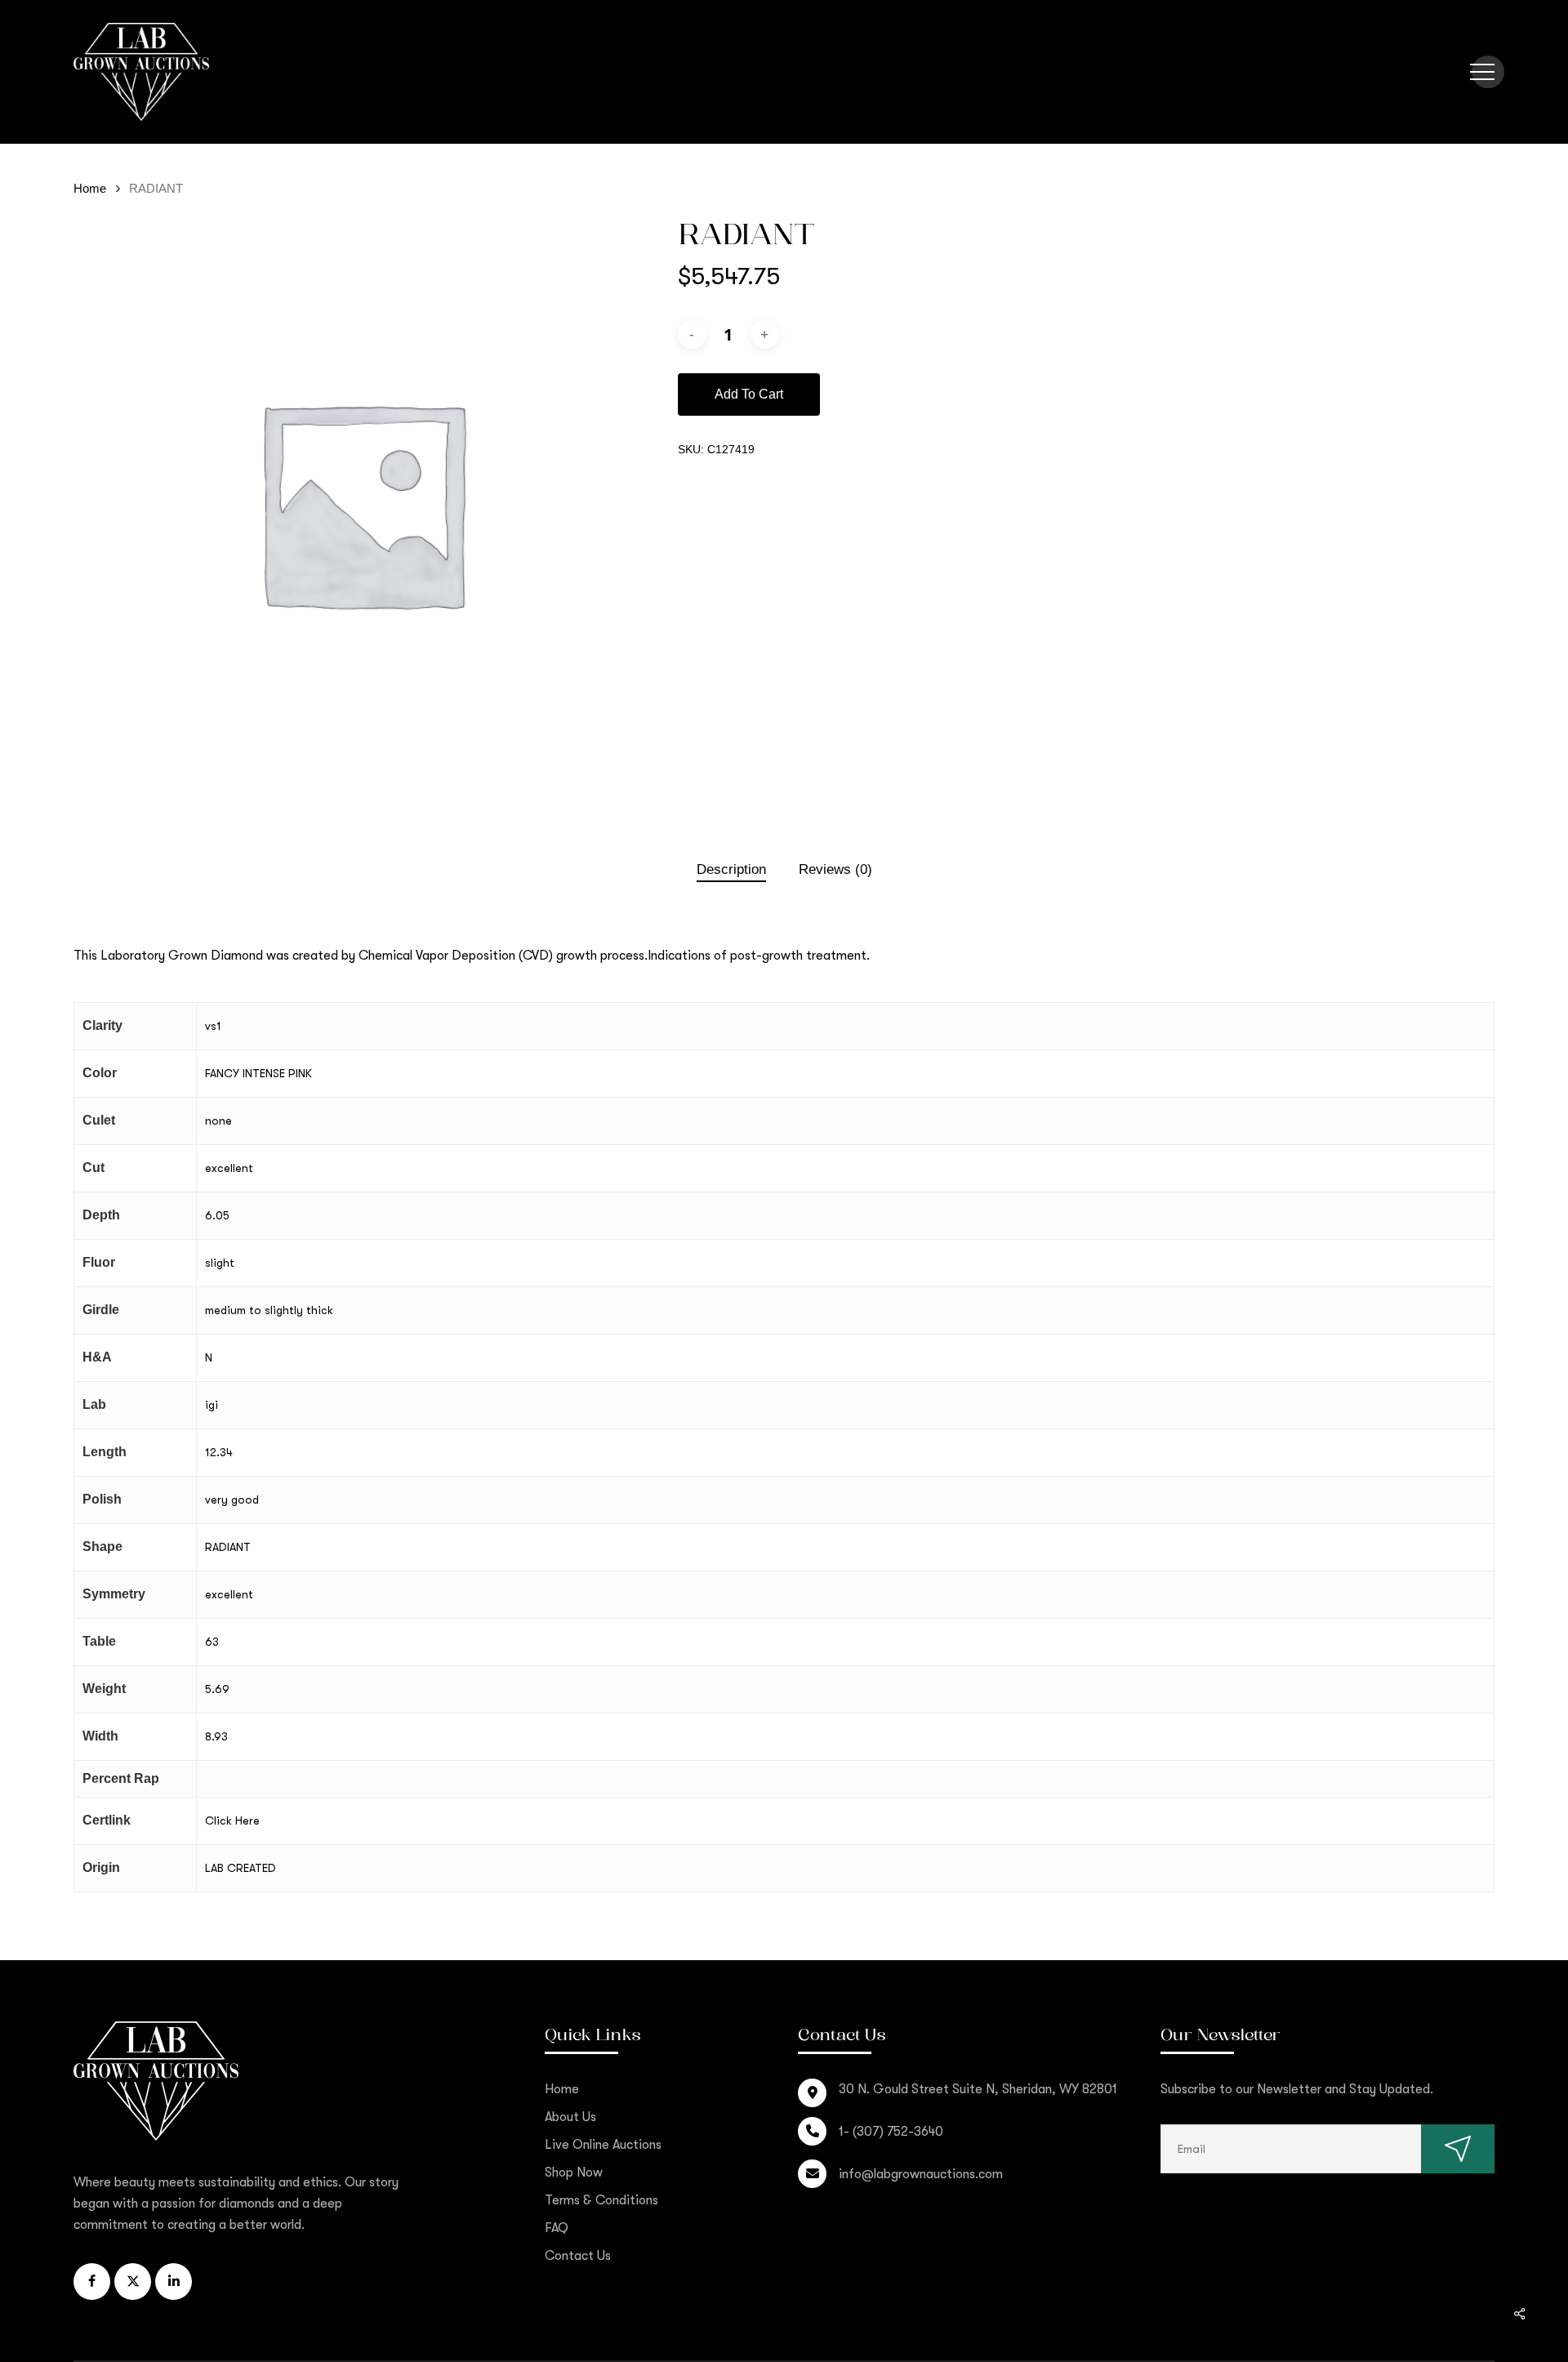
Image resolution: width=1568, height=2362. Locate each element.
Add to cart (749, 394)
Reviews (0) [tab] (835, 869)
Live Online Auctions (603, 2145)
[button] (1482, 72)
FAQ (557, 2228)
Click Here (232, 1821)
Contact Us (578, 2256)
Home (90, 189)
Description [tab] (731, 869)
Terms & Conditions (601, 2200)
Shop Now (574, 2173)
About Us (570, 2117)
